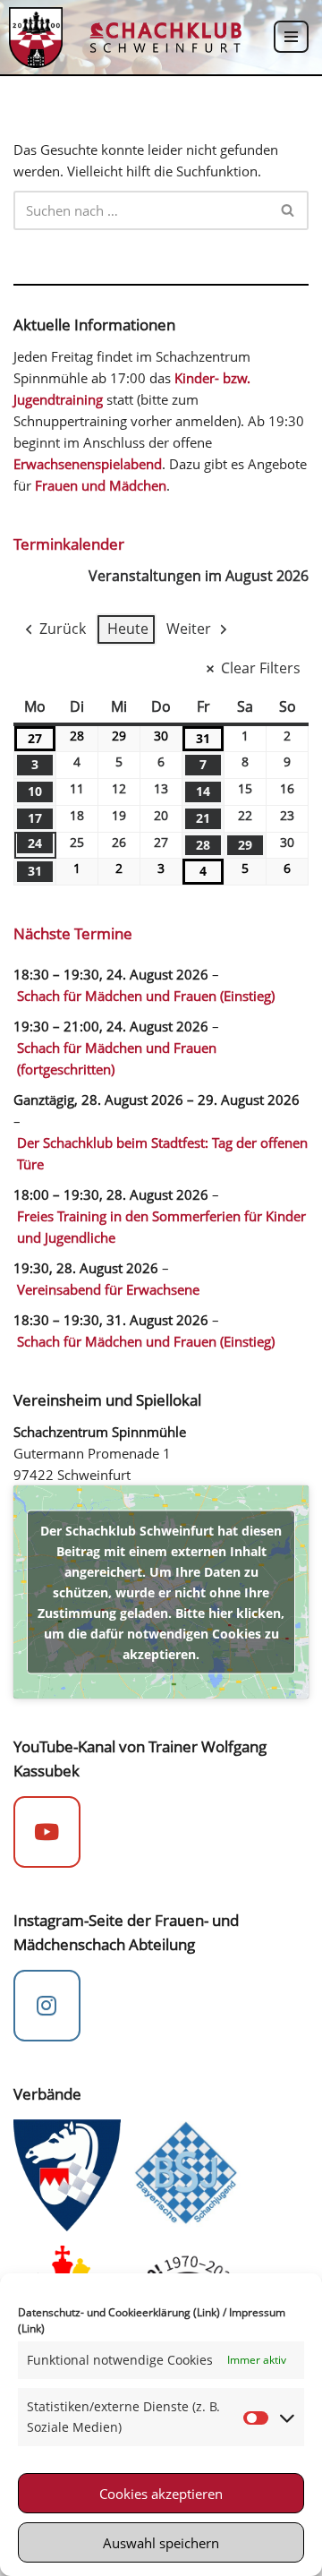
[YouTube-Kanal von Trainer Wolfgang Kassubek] (47, 1832)
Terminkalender (69, 544)
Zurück (63, 629)
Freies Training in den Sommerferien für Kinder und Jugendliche (161, 1227)
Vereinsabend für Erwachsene (108, 1289)
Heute (128, 629)
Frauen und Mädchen (101, 485)
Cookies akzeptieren (161, 2494)
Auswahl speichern (161, 2543)
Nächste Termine (73, 933)
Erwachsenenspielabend (88, 464)
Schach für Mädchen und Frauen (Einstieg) (146, 996)
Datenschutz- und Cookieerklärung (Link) (119, 2312)
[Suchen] (288, 210)
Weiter (189, 629)
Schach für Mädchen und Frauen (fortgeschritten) (117, 1058)
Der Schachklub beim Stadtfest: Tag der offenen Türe (162, 1153)
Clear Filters (261, 668)
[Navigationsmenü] (291, 37)
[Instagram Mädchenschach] (47, 2006)
